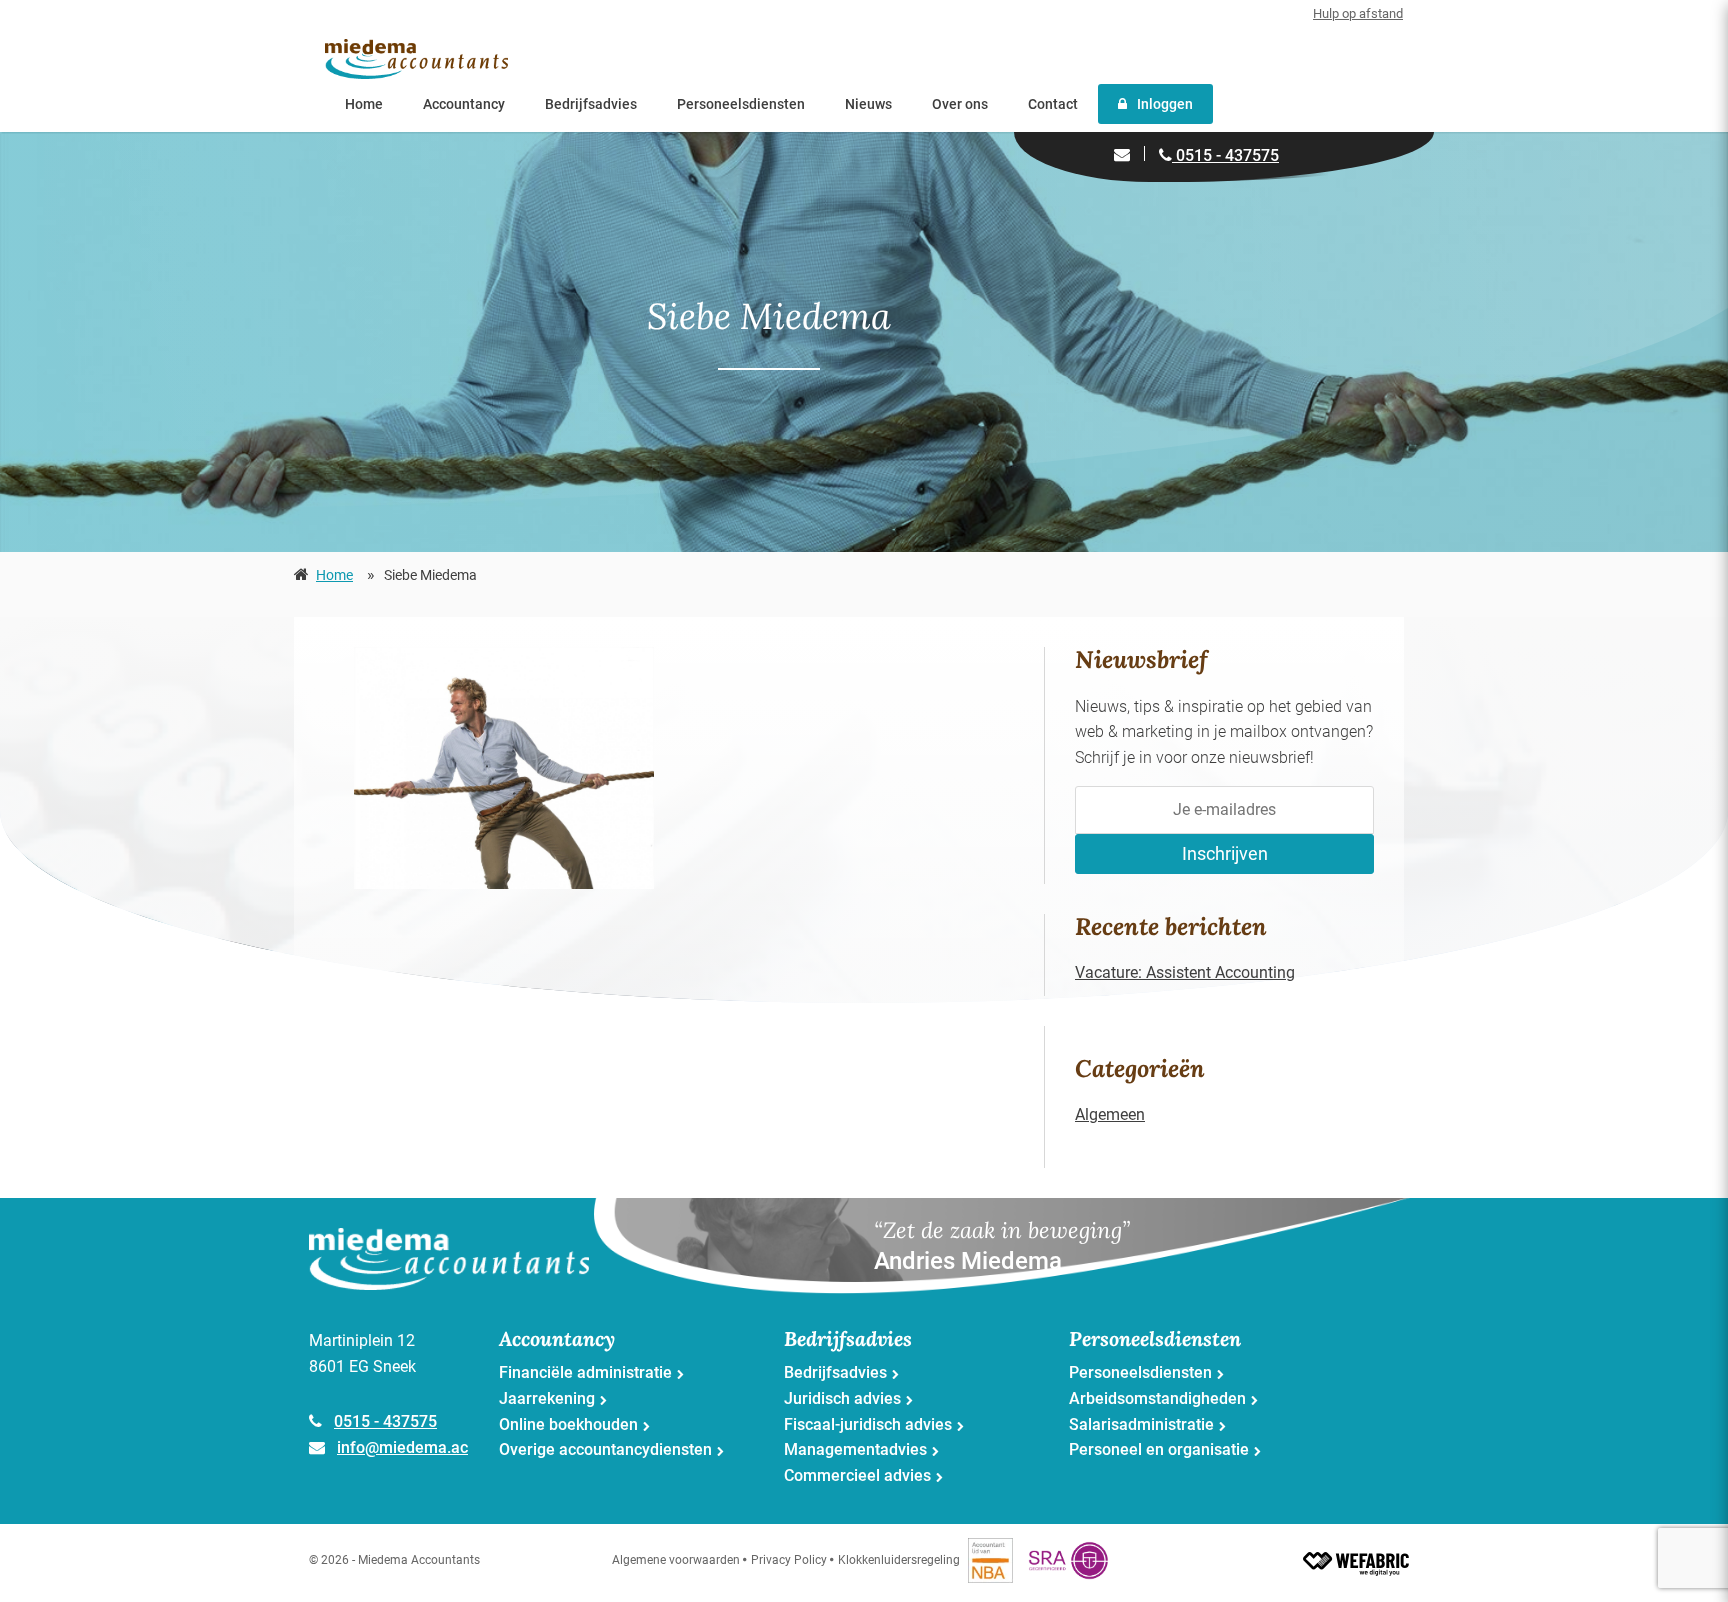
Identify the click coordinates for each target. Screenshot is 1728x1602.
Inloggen (1165, 104)
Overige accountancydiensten (605, 1449)
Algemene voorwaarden (676, 1560)
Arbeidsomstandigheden (1157, 1398)
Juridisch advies (842, 1398)
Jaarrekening (547, 1398)
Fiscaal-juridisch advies (868, 1424)
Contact (1053, 104)
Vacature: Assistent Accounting (1185, 972)
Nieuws (868, 104)
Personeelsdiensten (741, 104)
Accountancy (464, 104)
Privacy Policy (789, 1560)
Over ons (960, 104)
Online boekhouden (568, 1424)
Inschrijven (1225, 853)
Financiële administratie (585, 1372)
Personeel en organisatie (1159, 1449)
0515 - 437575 (1225, 155)
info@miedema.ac (402, 1447)
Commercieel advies (857, 1475)
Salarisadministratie (1141, 1424)
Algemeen (1110, 1114)
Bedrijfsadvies (591, 104)
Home (364, 104)
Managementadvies (855, 1449)
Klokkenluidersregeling (899, 1560)
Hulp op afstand (1358, 13)
